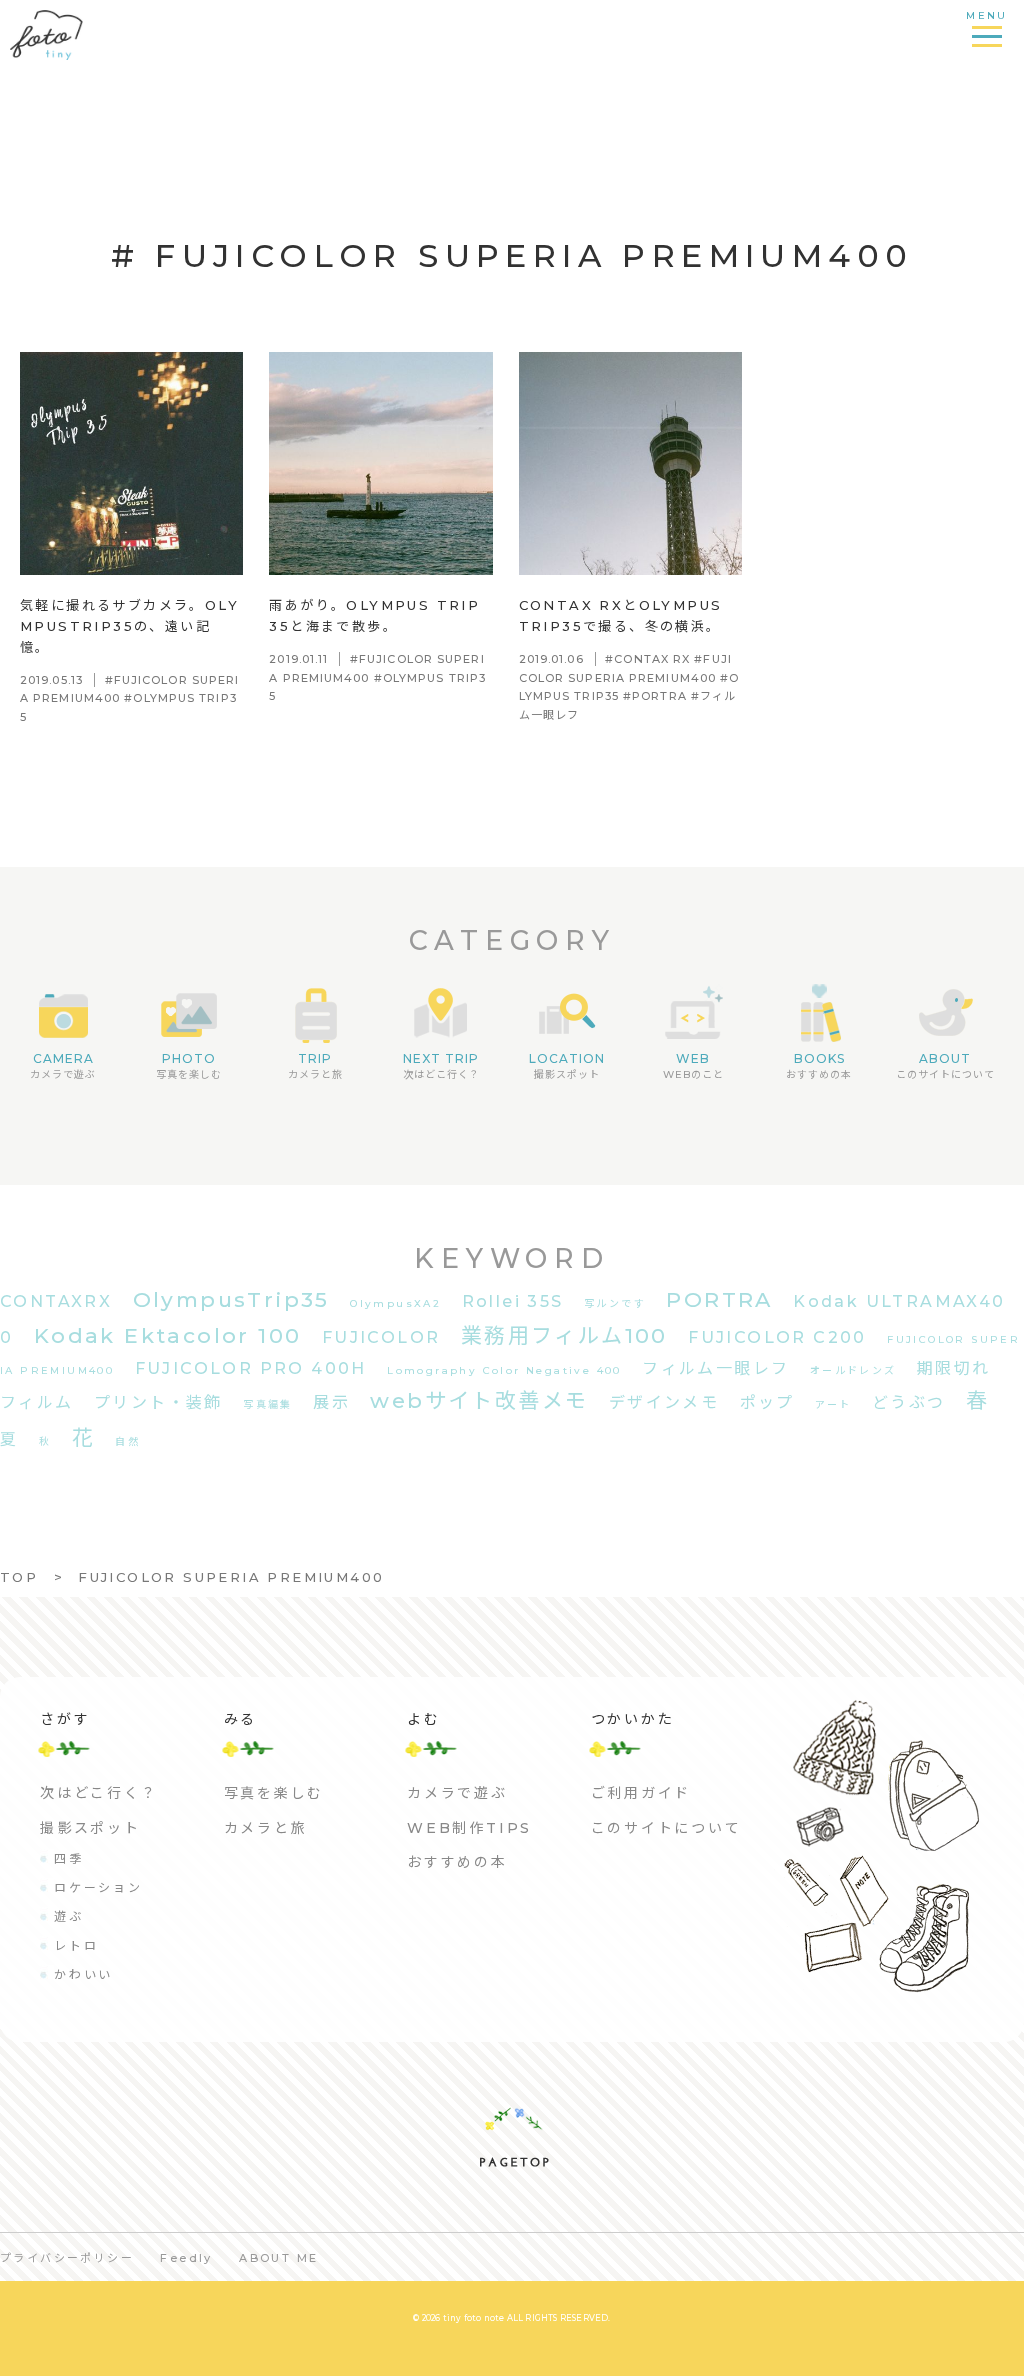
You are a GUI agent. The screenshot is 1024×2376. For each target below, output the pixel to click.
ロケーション (98, 1887)
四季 (69, 1858)
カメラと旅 (266, 1828)
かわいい (83, 1974)
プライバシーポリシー (67, 2258)
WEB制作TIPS (469, 1828)
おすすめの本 (457, 1862)
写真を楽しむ (274, 1793)
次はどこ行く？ (99, 1793)
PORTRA (659, 696)
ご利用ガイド (641, 1793)
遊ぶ (69, 1916)
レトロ (76, 1945)
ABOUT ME (278, 2258)
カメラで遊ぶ (457, 1793)
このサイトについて (666, 1828)
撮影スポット (90, 1828)
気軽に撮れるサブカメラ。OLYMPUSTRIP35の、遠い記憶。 (129, 626)
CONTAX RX (652, 659)
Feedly (186, 2258)
